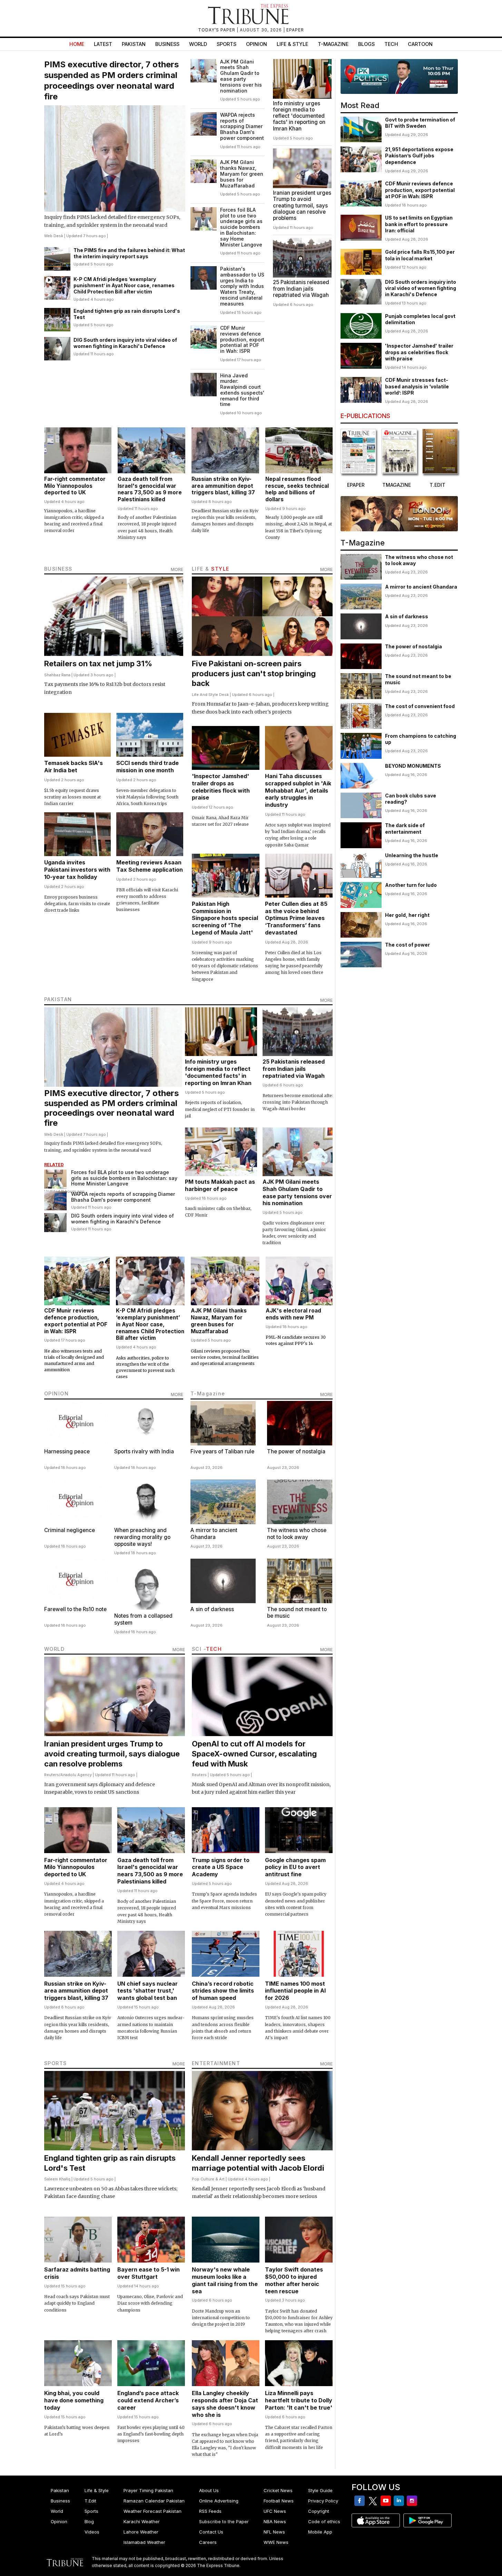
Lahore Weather (141, 2532)
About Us (209, 2490)
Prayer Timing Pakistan (148, 2490)
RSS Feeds (210, 2511)
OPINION (57, 1393)
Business (167, 44)
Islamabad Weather (144, 2542)
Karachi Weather (142, 2521)
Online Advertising (219, 2501)
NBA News (275, 2521)
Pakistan (134, 44)
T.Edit (90, 2501)
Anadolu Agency (76, 1775)
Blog (89, 2521)
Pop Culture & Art (208, 2179)
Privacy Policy (323, 2501)
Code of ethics (324, 2521)
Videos (92, 2532)
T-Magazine (333, 44)
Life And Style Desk (210, 695)
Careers (208, 2542)
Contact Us (211, 2532)
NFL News (274, 2532)
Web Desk (54, 236)
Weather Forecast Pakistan (152, 2511)
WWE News (276, 2542)
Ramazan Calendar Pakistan (154, 2501)
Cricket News (278, 2490)
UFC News (275, 2511)
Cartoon (420, 44)
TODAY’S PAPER (217, 30)
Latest (103, 44)
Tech (391, 44)
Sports (227, 44)
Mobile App (320, 2532)
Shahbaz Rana (57, 675)
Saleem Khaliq (57, 2179)
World (198, 44)
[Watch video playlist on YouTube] (399, 76)
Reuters (52, 1775)
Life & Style (292, 44)
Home (77, 44)
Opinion (257, 44)
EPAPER (295, 30)
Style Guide (320, 2490)
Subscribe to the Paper (224, 2521)
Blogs (366, 44)
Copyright (319, 2511)
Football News (279, 2501)
